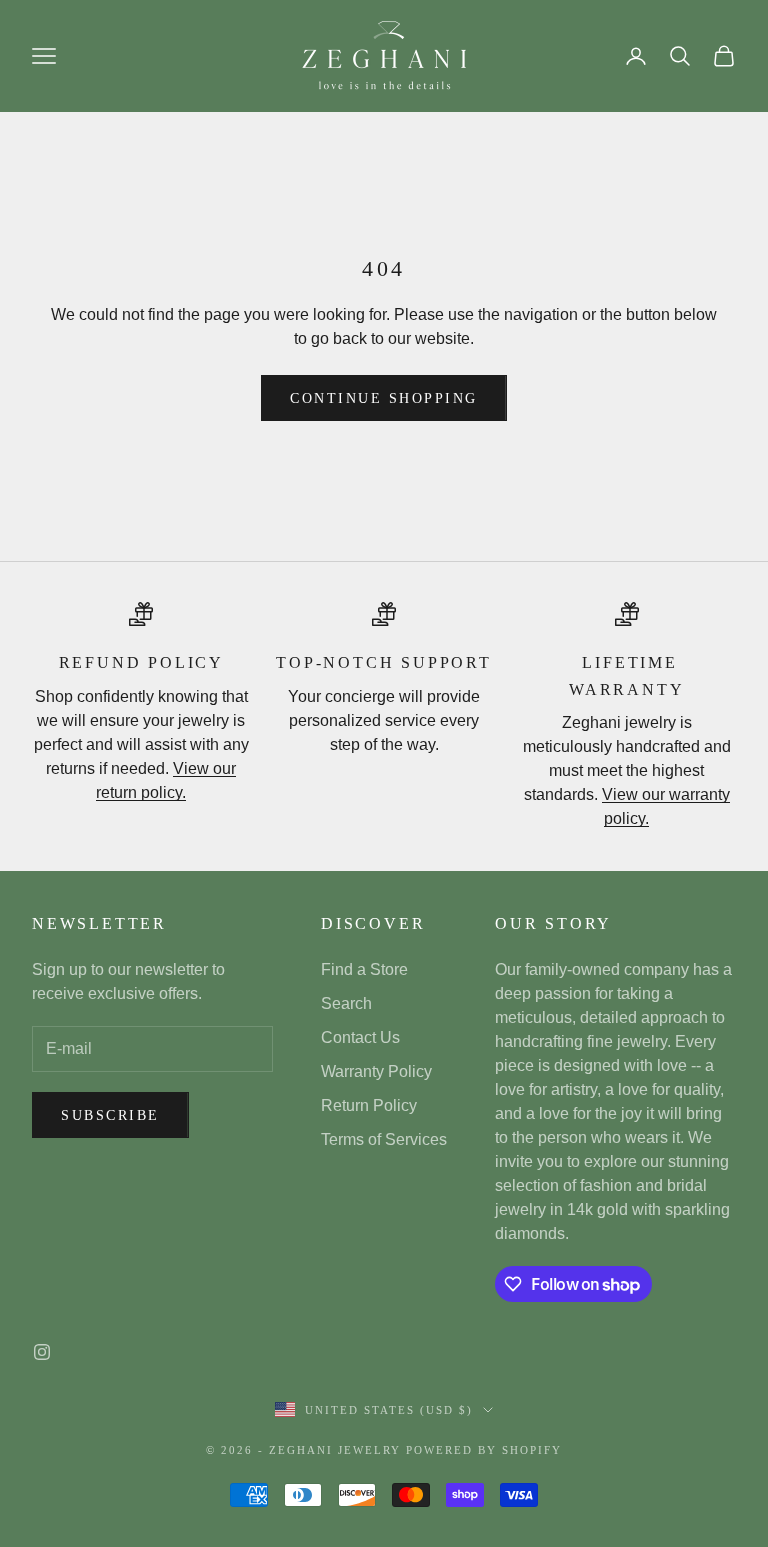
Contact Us (360, 1037)
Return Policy (369, 1105)
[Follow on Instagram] (42, 1352)
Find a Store (364, 969)
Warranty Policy (376, 1071)
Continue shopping (384, 398)
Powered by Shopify (484, 1450)
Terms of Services (384, 1139)
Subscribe (110, 1115)
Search (346, 1003)
